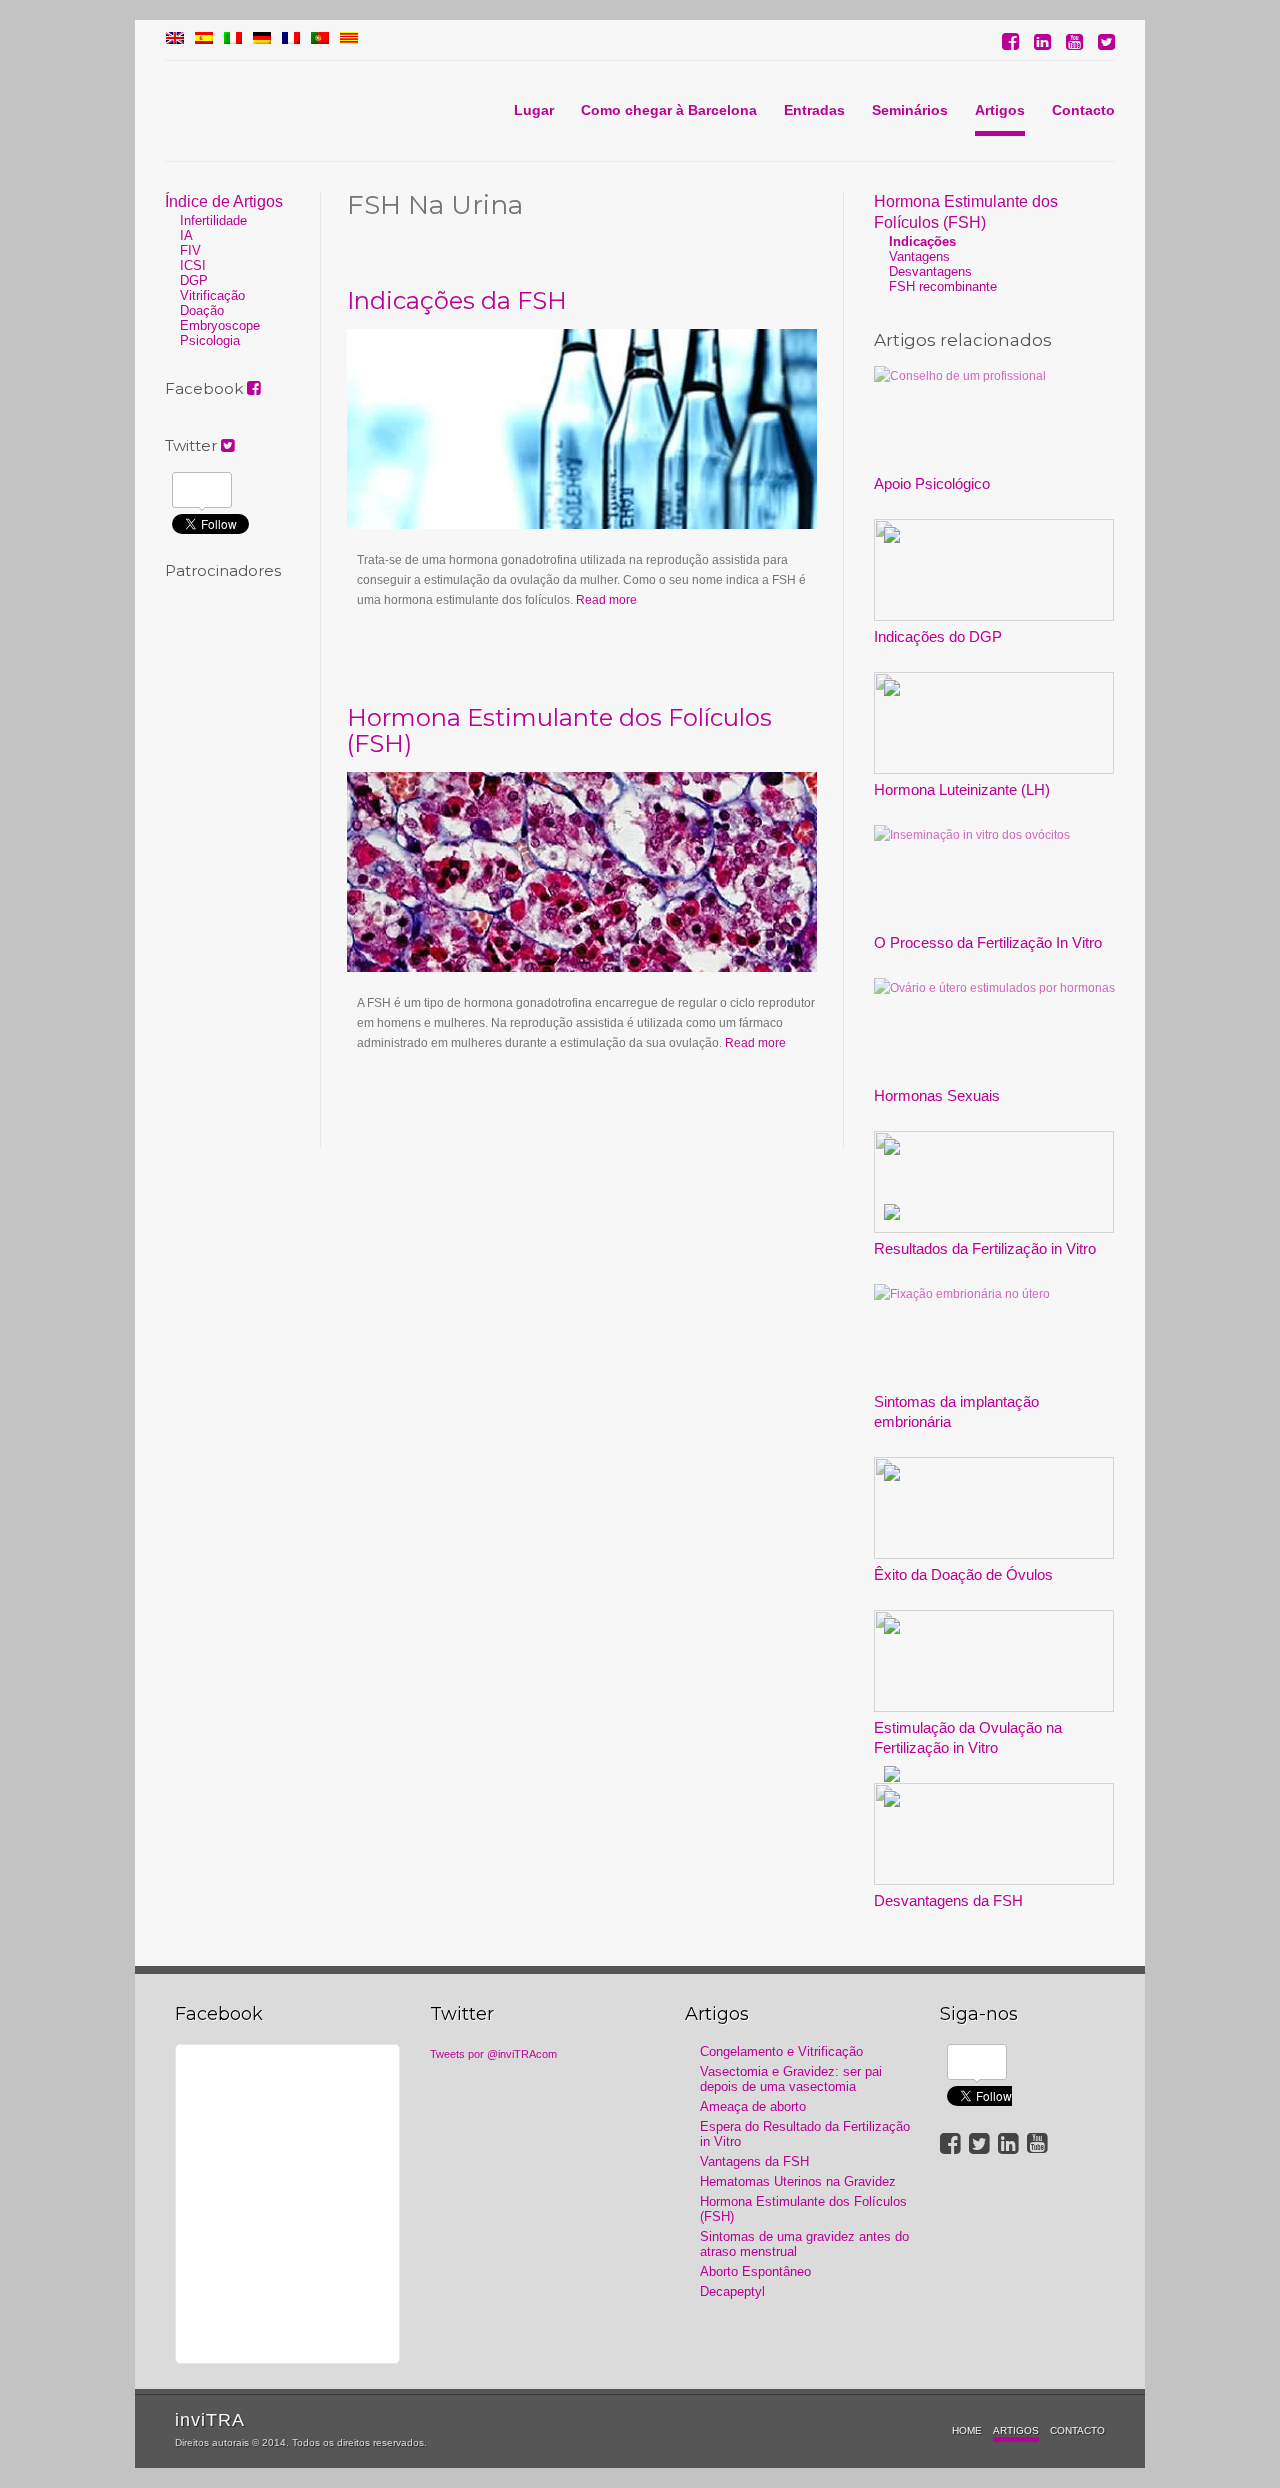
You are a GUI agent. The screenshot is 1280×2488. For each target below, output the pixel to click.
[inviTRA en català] (349, 40)
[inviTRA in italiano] (233, 40)
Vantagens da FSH (754, 2161)
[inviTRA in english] (175, 40)
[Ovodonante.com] (204, 40)
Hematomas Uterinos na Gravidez (798, 2181)
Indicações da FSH (457, 300)
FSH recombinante (943, 286)
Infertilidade (213, 220)
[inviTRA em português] (320, 40)
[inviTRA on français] (291, 40)
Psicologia (210, 340)
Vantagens (919, 256)
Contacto (1083, 110)
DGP (194, 280)
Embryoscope (220, 325)
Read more (606, 600)
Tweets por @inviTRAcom (493, 2054)
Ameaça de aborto (753, 2106)
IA (186, 235)
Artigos (1000, 110)
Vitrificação (212, 295)
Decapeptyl (732, 2291)
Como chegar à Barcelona (669, 110)
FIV (190, 250)
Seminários (910, 110)
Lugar (534, 110)
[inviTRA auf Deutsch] (262, 40)
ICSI (193, 265)
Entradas (814, 110)
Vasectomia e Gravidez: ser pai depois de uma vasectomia (791, 2079)
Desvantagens (930, 271)
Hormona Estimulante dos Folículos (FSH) (559, 730)
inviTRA (210, 2420)
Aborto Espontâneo (755, 2271)
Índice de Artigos (224, 201)
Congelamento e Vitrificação (781, 2051)
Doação (202, 310)
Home (967, 2430)
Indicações (922, 241)
